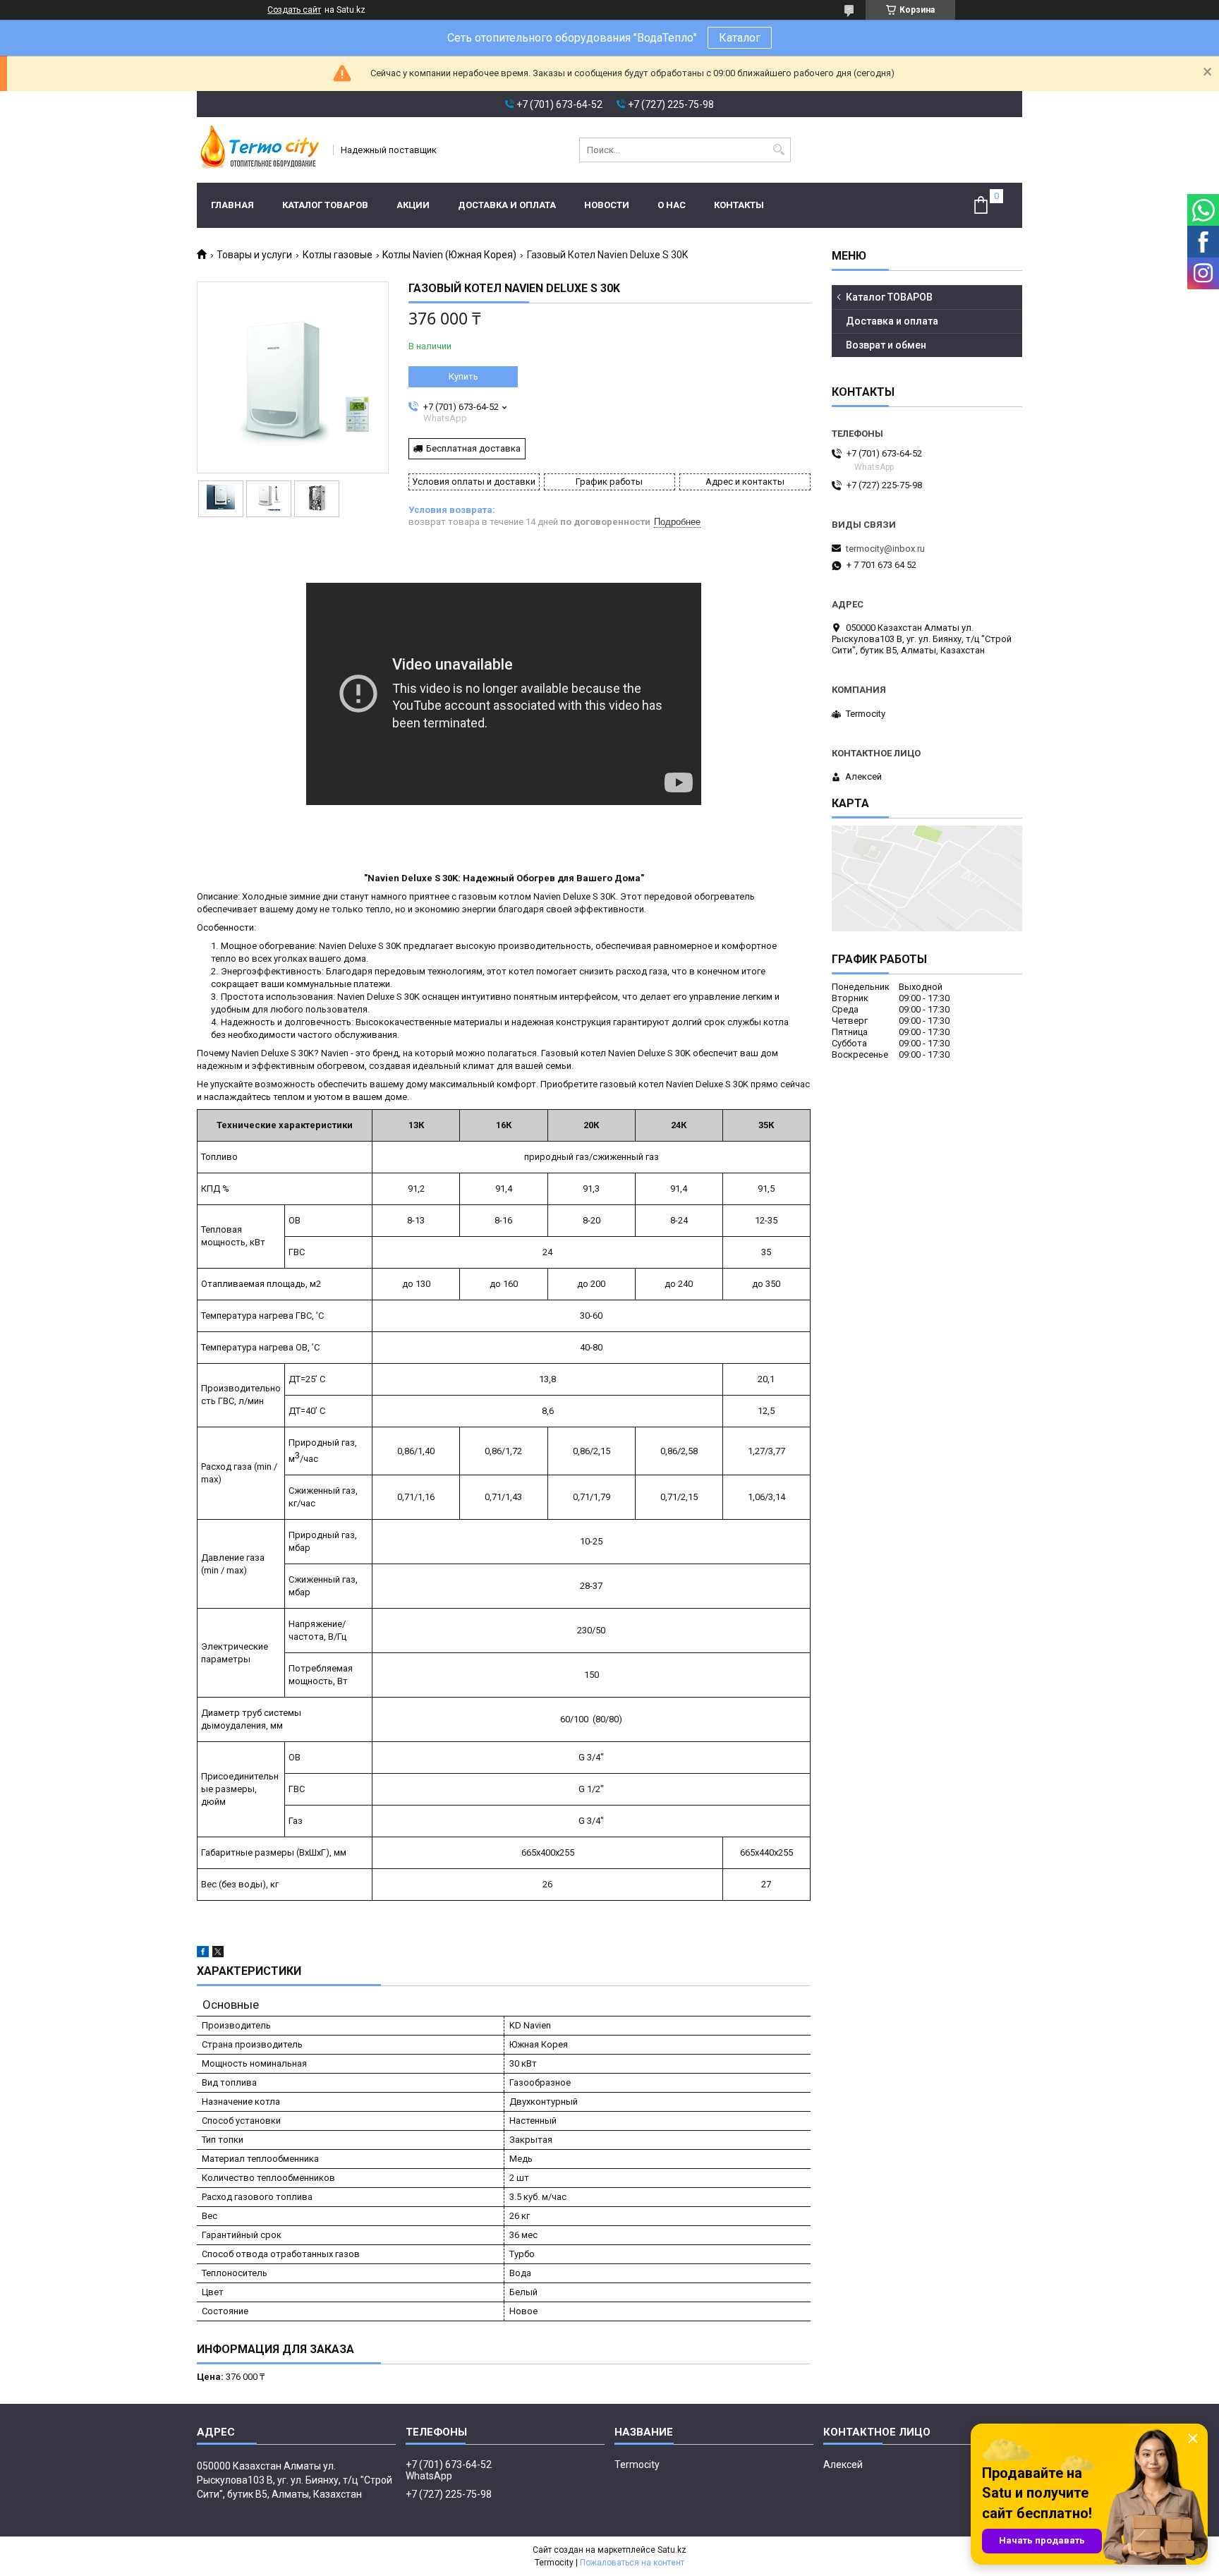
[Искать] (778, 150)
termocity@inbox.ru (885, 549)
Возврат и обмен (886, 345)
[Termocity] (260, 150)
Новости (607, 205)
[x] (218, 1954)
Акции (413, 205)
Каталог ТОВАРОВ (325, 205)
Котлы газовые (338, 255)
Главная (232, 205)
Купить (463, 376)
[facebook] (203, 1954)
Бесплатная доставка (473, 448)
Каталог (740, 38)
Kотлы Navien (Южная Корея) (449, 255)
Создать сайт (294, 10)
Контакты (739, 205)
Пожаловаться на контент (632, 2563)
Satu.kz (672, 2550)
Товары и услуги (254, 255)
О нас (672, 205)
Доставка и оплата (507, 205)
